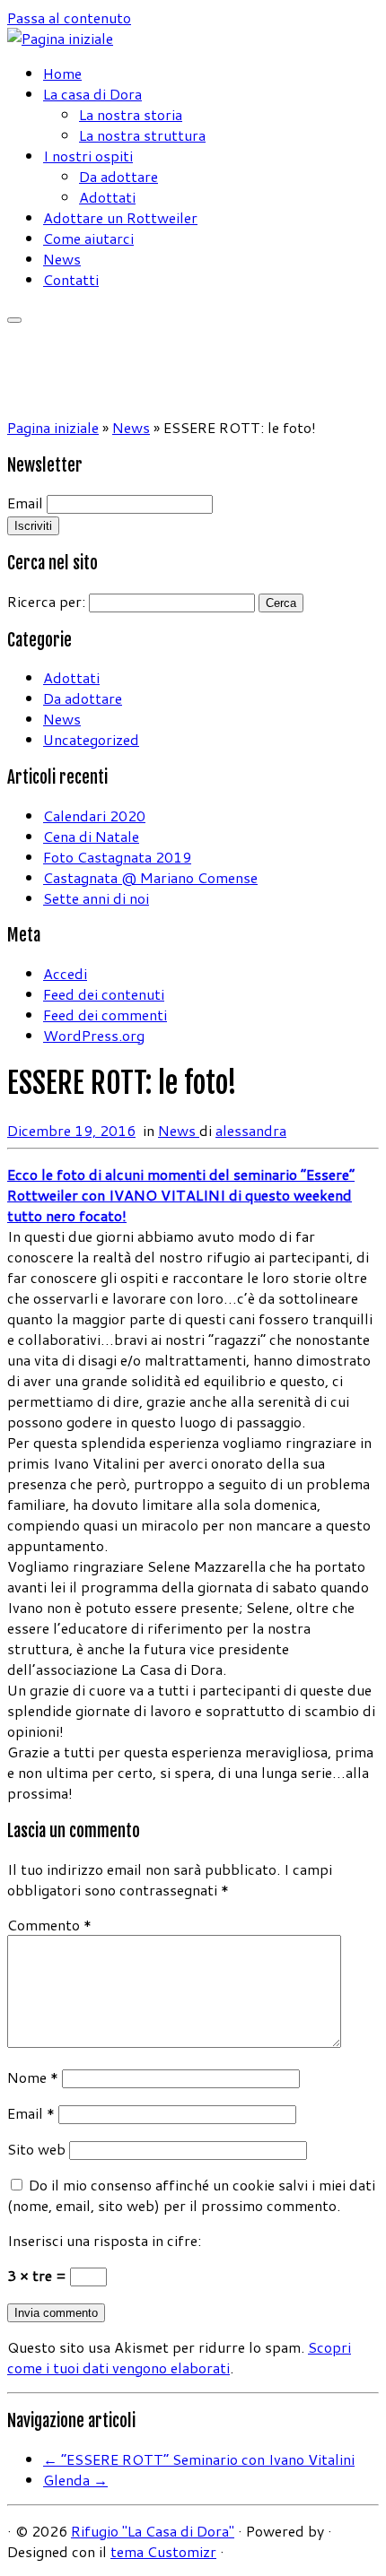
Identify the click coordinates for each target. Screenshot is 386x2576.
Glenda (75, 2480)
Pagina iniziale (53, 427)
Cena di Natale (91, 836)
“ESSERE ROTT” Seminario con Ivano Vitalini (199, 2459)
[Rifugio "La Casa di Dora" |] (60, 38)
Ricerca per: (46, 601)
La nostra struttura (142, 135)
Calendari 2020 (94, 815)
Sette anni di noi (96, 898)
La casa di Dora (92, 94)
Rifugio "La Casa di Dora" (153, 2531)
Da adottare (118, 176)
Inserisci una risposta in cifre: (104, 2240)
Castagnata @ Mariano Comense (150, 877)
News (62, 259)
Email (25, 503)
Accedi (65, 973)
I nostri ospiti (88, 156)
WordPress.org (94, 1035)
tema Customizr (163, 2551)
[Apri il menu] (14, 320)
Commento (49, 1925)
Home (62, 73)
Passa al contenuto (69, 17)
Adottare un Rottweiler (120, 217)
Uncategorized (91, 739)
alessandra (251, 1130)
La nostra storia (131, 114)
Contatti (71, 279)
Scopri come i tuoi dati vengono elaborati (179, 2357)
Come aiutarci (88, 238)
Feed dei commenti (105, 1015)
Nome (33, 2077)
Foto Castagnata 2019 (117, 857)
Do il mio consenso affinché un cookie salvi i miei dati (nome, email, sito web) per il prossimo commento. (191, 2195)
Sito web (36, 2149)
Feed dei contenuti (104, 994)
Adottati (107, 197)
